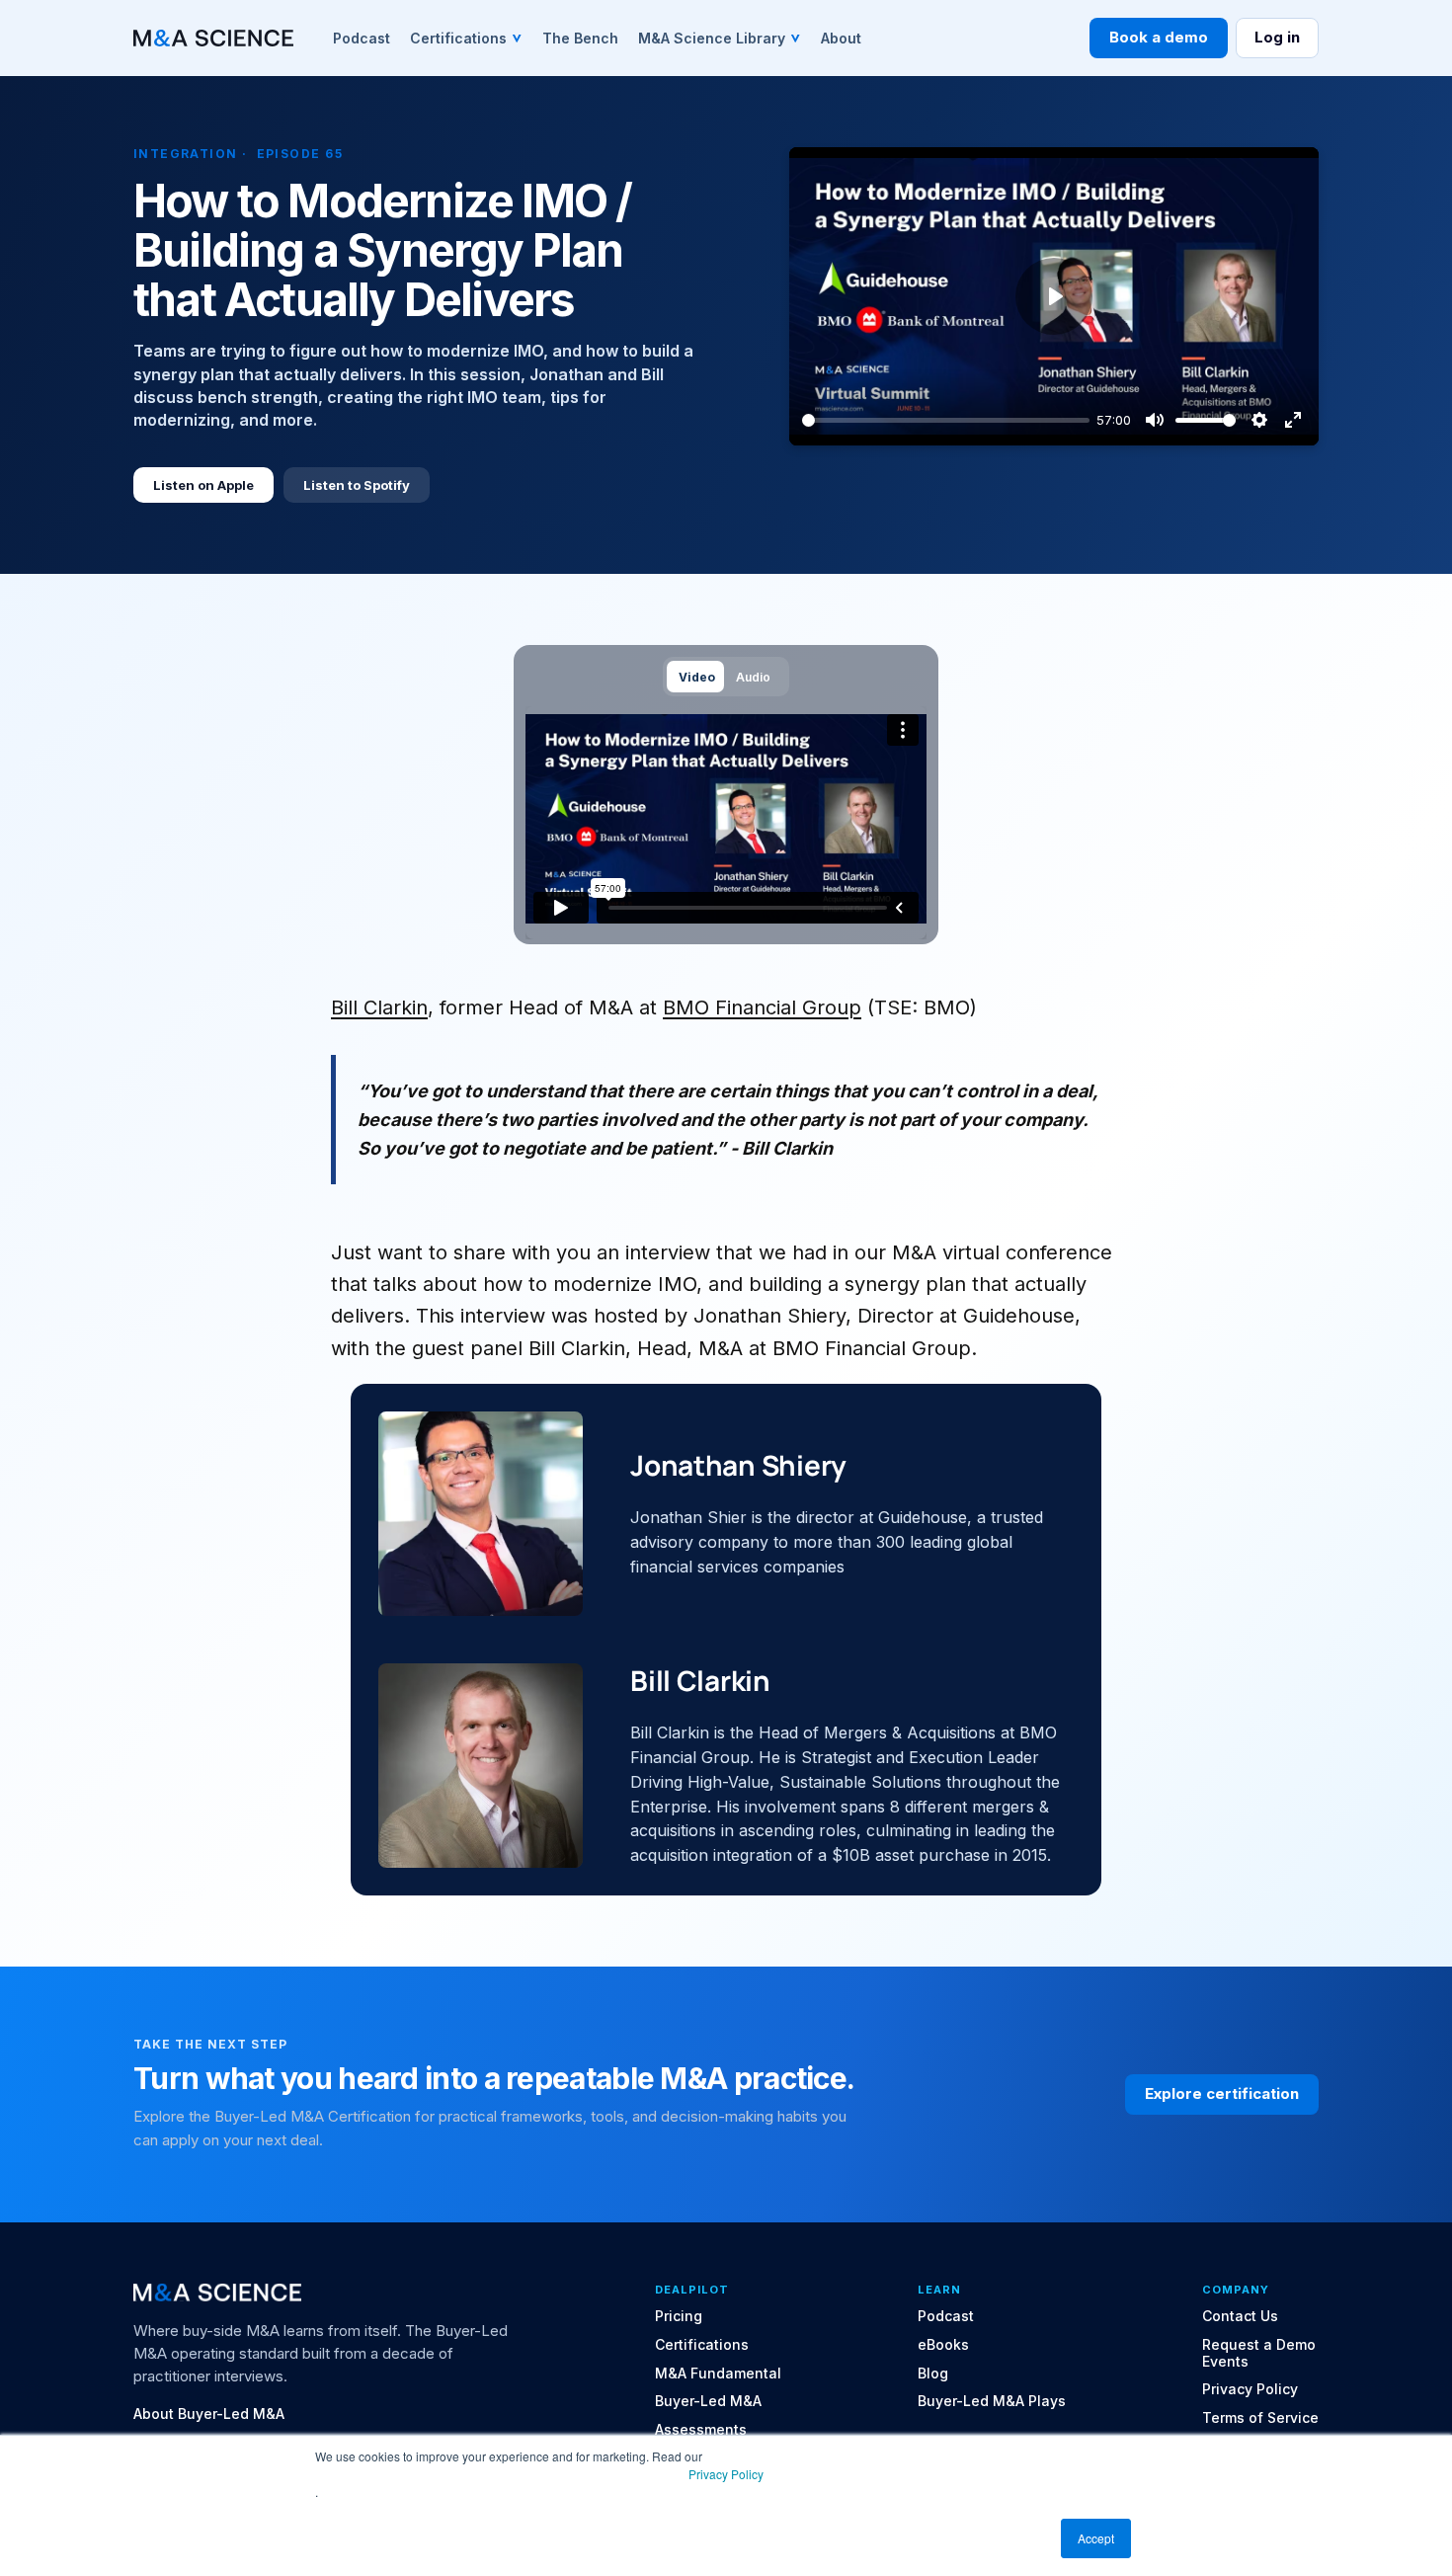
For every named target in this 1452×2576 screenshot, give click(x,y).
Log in (1277, 37)
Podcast (946, 2316)
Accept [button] (1096, 2538)
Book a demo (1159, 37)
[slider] (946, 420)
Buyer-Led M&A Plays (992, 2401)
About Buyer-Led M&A (209, 2414)
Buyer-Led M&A (708, 2401)
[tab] (695, 676)
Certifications (702, 2345)
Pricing (679, 2316)
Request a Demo (1259, 2345)
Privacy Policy (726, 2474)
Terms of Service (1260, 2418)
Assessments (701, 2430)
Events (1225, 2362)
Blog (933, 2374)
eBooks (943, 2345)
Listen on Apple (203, 485)
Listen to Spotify (357, 485)
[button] (466, 38)
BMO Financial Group (762, 1007)
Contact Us (1240, 2316)
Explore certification (1222, 2093)
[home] (213, 38)
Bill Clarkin (379, 1007)
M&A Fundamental (718, 2374)
